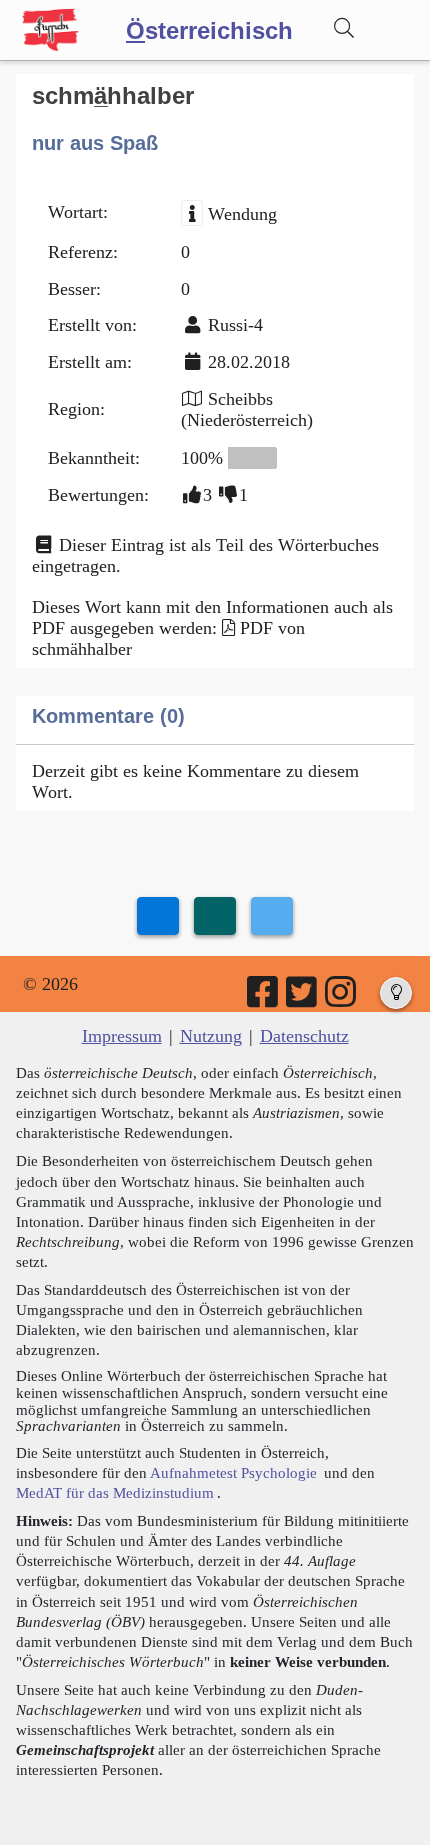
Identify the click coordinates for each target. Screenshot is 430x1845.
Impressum (122, 1036)
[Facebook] (264, 999)
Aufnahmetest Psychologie (233, 1472)
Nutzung (211, 1036)
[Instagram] (342, 999)
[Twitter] (303, 999)
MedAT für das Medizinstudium (115, 1492)
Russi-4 (235, 325)
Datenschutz (304, 1036)
